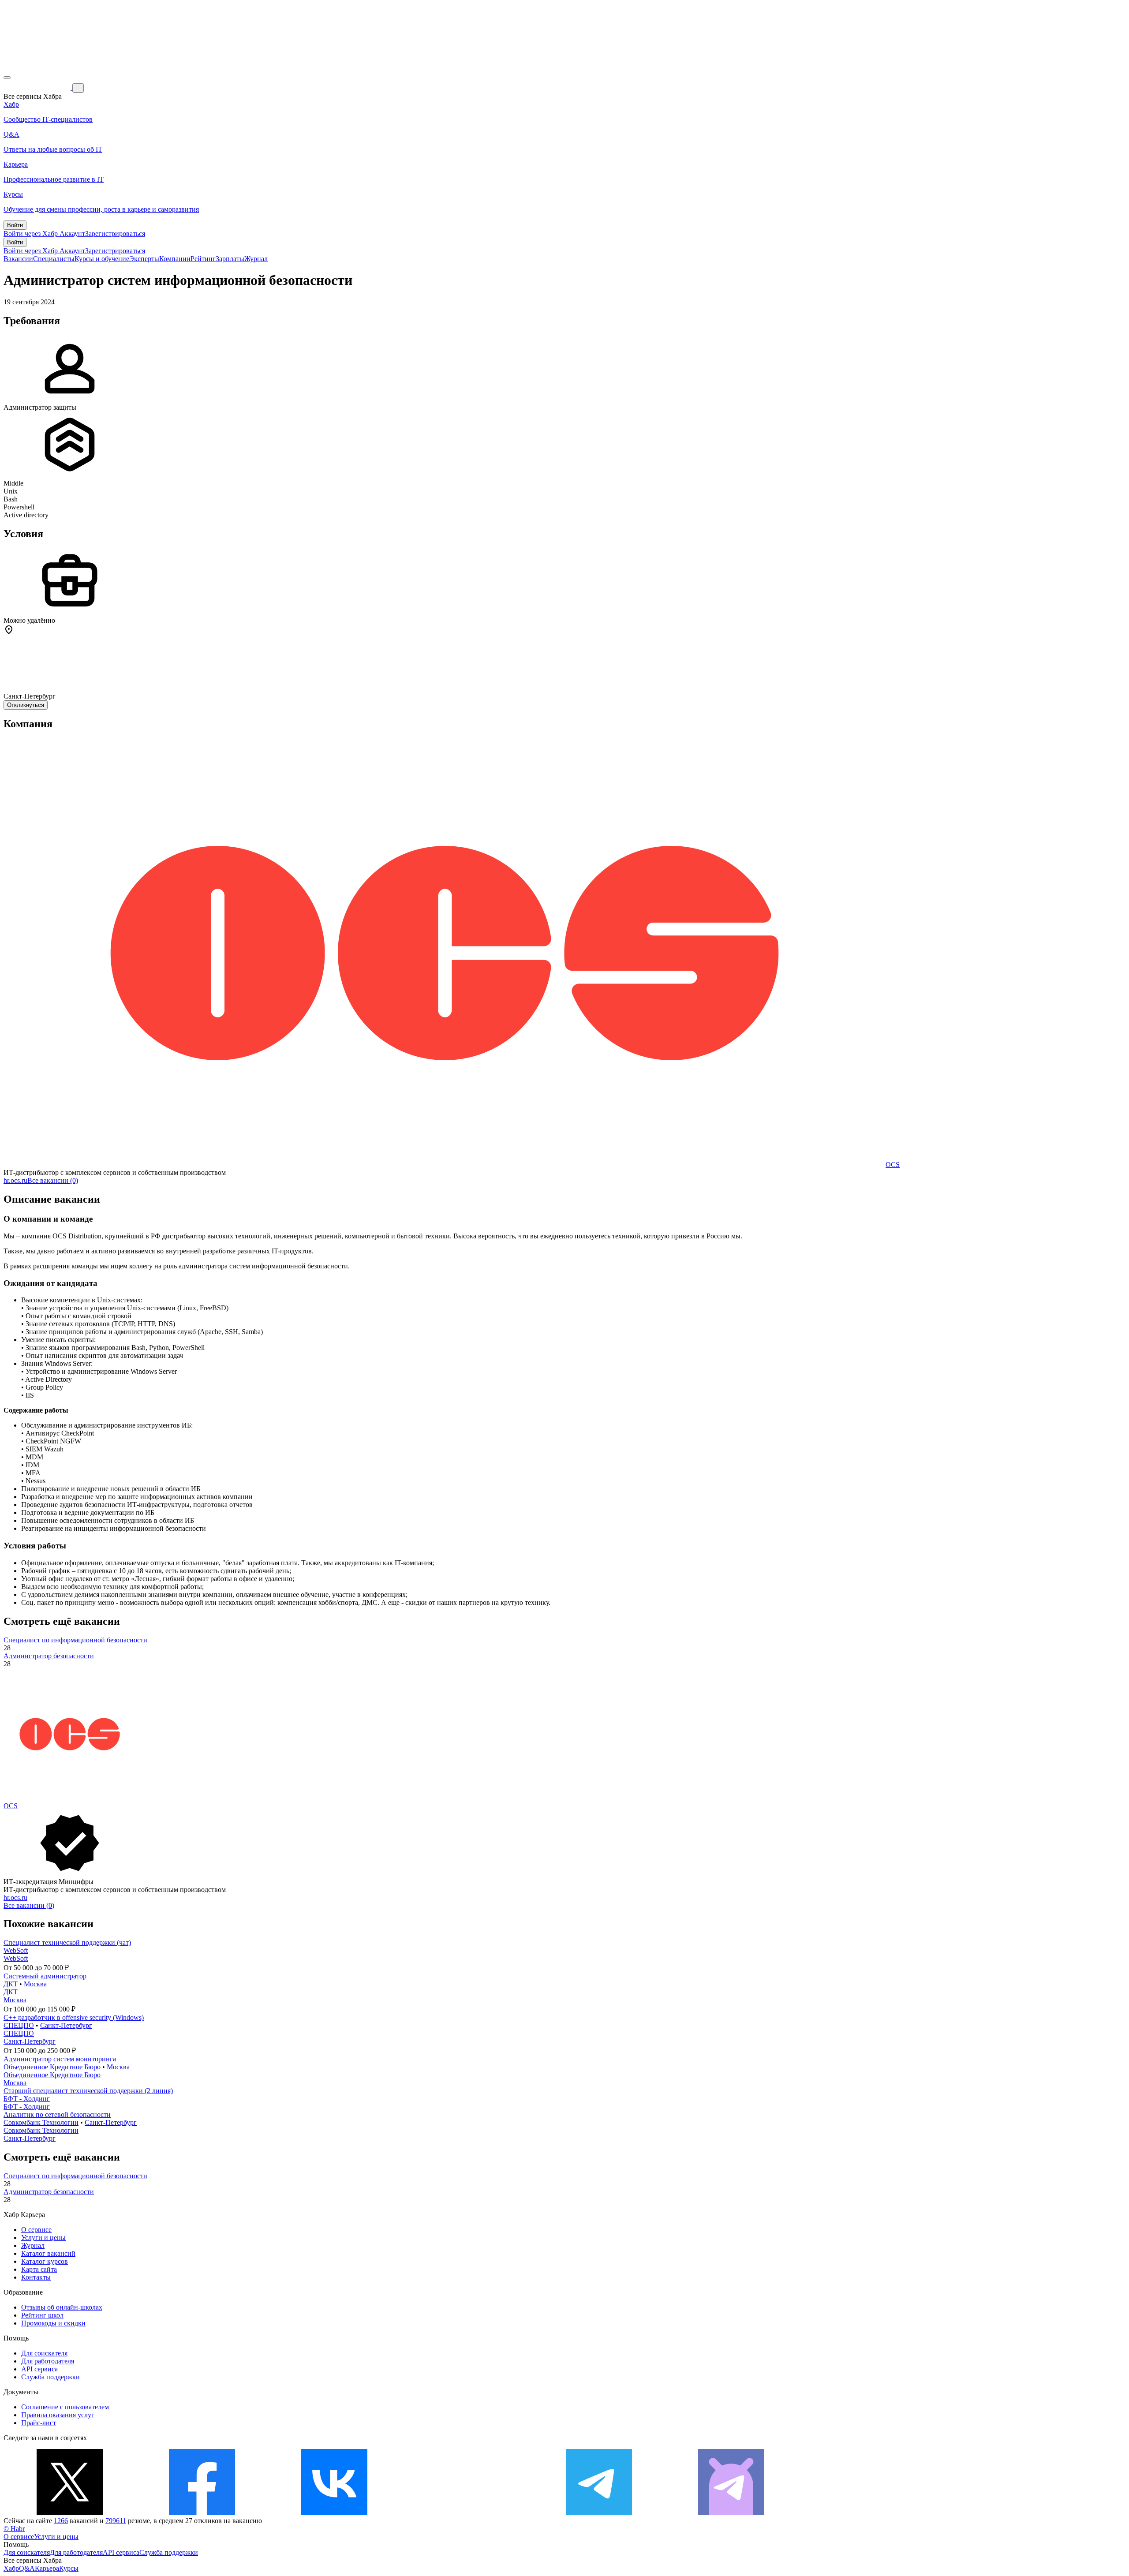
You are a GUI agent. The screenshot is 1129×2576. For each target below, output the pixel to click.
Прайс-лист (39, 2423)
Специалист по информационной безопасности (75, 1640)
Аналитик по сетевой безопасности (57, 2114)
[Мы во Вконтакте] (334, 2513)
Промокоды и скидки (53, 2323)
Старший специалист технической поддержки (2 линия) (88, 2091)
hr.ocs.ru (15, 1180)
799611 (116, 2521)
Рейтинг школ (42, 2315)
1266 (61, 2521)
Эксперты (144, 259)
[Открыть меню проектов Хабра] (7, 78)
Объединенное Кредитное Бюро (52, 2067)
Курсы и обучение (102, 259)
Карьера (47, 2568)
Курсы (69, 2568)
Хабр (11, 2568)
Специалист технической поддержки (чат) (67, 1942)
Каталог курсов (45, 2261)
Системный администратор (45, 1976)
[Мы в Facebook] (202, 2513)
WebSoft (16, 1950)
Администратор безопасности (49, 1656)
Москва (35, 1984)
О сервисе (36, 2230)
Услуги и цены (43, 2238)
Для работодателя (48, 2361)
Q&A (27, 2568)
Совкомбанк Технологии (41, 2122)
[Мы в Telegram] (599, 2513)
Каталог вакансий (48, 2253)
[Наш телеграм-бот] (731, 2513)
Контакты (36, 2277)
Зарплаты (230, 259)
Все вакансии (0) (53, 1180)
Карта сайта (39, 2269)
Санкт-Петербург (66, 2025)
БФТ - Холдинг (27, 2099)
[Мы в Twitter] (70, 2513)
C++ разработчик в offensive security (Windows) (74, 2017)
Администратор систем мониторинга (60, 2059)
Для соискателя (44, 2353)
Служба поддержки (50, 2377)
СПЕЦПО (19, 2025)
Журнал (256, 259)
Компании (175, 259)
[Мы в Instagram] (467, 2513)
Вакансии (18, 259)
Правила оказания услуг (58, 2415)
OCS (893, 1165)
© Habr (14, 2529)
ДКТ (11, 1984)
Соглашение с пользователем (65, 2407)
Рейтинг (203, 259)
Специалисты (54, 259)
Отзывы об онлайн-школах (62, 2307)
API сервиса (39, 2369)
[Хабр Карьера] (38, 88)
